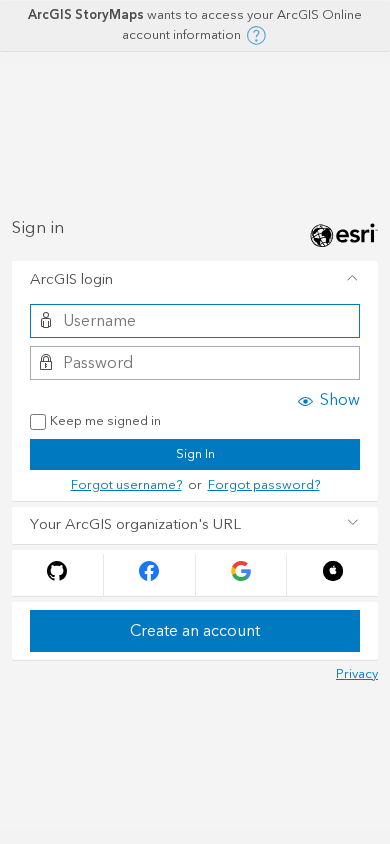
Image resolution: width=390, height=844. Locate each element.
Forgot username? (126, 485)
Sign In (195, 454)
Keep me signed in (105, 422)
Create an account (195, 631)
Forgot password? (264, 485)
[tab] (195, 280)
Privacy (357, 674)
